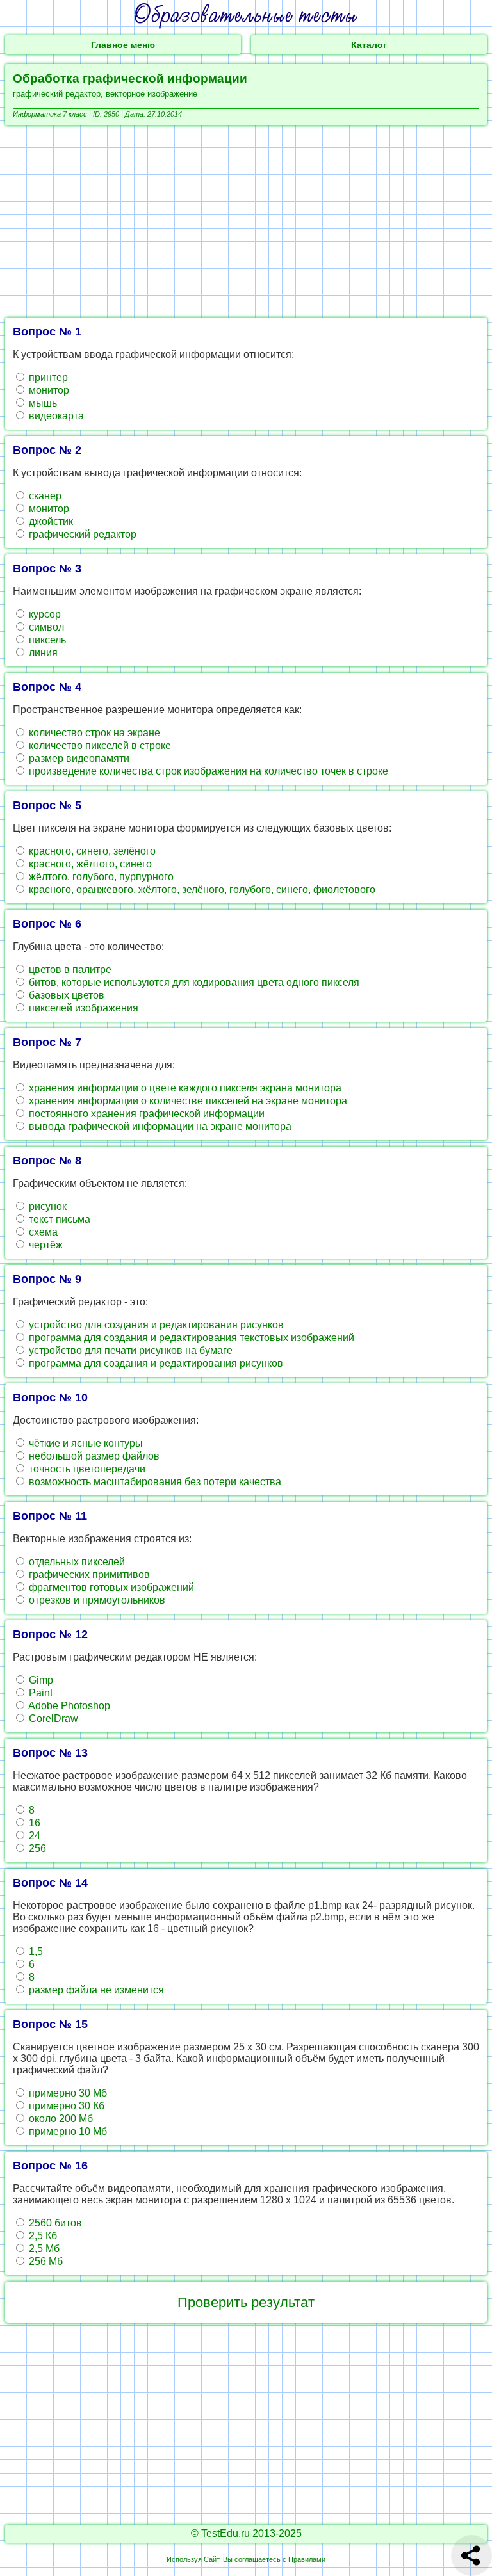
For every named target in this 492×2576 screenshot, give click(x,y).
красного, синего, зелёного (91, 851)
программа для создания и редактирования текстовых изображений (190, 1338)
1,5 (35, 1952)
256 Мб (45, 2261)
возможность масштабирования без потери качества (154, 1482)
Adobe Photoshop (68, 1706)
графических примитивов (88, 1574)
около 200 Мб (60, 2119)
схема (42, 1232)
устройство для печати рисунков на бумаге (129, 1350)
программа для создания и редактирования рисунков (155, 1363)
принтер (47, 377)
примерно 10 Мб (67, 2131)
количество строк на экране (93, 733)
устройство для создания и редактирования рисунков (155, 1325)
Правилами (307, 2559)
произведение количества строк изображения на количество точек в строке (207, 771)
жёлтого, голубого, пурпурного (100, 877)
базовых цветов (65, 995)
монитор (48, 390)
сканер (44, 496)
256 (36, 1848)
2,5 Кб (42, 2236)
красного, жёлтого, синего (89, 864)
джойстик (50, 521)
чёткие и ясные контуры (85, 1443)
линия (42, 653)
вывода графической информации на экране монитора (159, 1126)
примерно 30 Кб (65, 2106)
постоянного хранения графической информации (145, 1114)
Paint (39, 1693)
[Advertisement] (246, 221)
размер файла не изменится (95, 1990)
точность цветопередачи (86, 1469)
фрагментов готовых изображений (110, 1587)
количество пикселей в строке (99, 745)
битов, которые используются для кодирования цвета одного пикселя (193, 982)
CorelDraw (52, 1719)
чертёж (45, 1245)
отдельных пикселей (76, 1562)
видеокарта (55, 416)
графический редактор (81, 534)
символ (45, 627)
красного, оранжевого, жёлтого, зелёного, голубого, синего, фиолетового (201, 890)
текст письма (58, 1219)
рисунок (46, 1206)
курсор (44, 614)
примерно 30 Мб (67, 2093)
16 (33, 1823)
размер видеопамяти (78, 758)
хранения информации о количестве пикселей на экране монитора (187, 1101)
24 (33, 1836)
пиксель (46, 640)
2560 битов (54, 2223)
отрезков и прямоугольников (96, 1600)
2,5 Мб (43, 2249)
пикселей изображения (82, 1008)
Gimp (40, 1680)
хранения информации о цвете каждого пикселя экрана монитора (184, 1088)
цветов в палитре (69, 970)
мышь (42, 403)
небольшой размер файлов (93, 1456)
